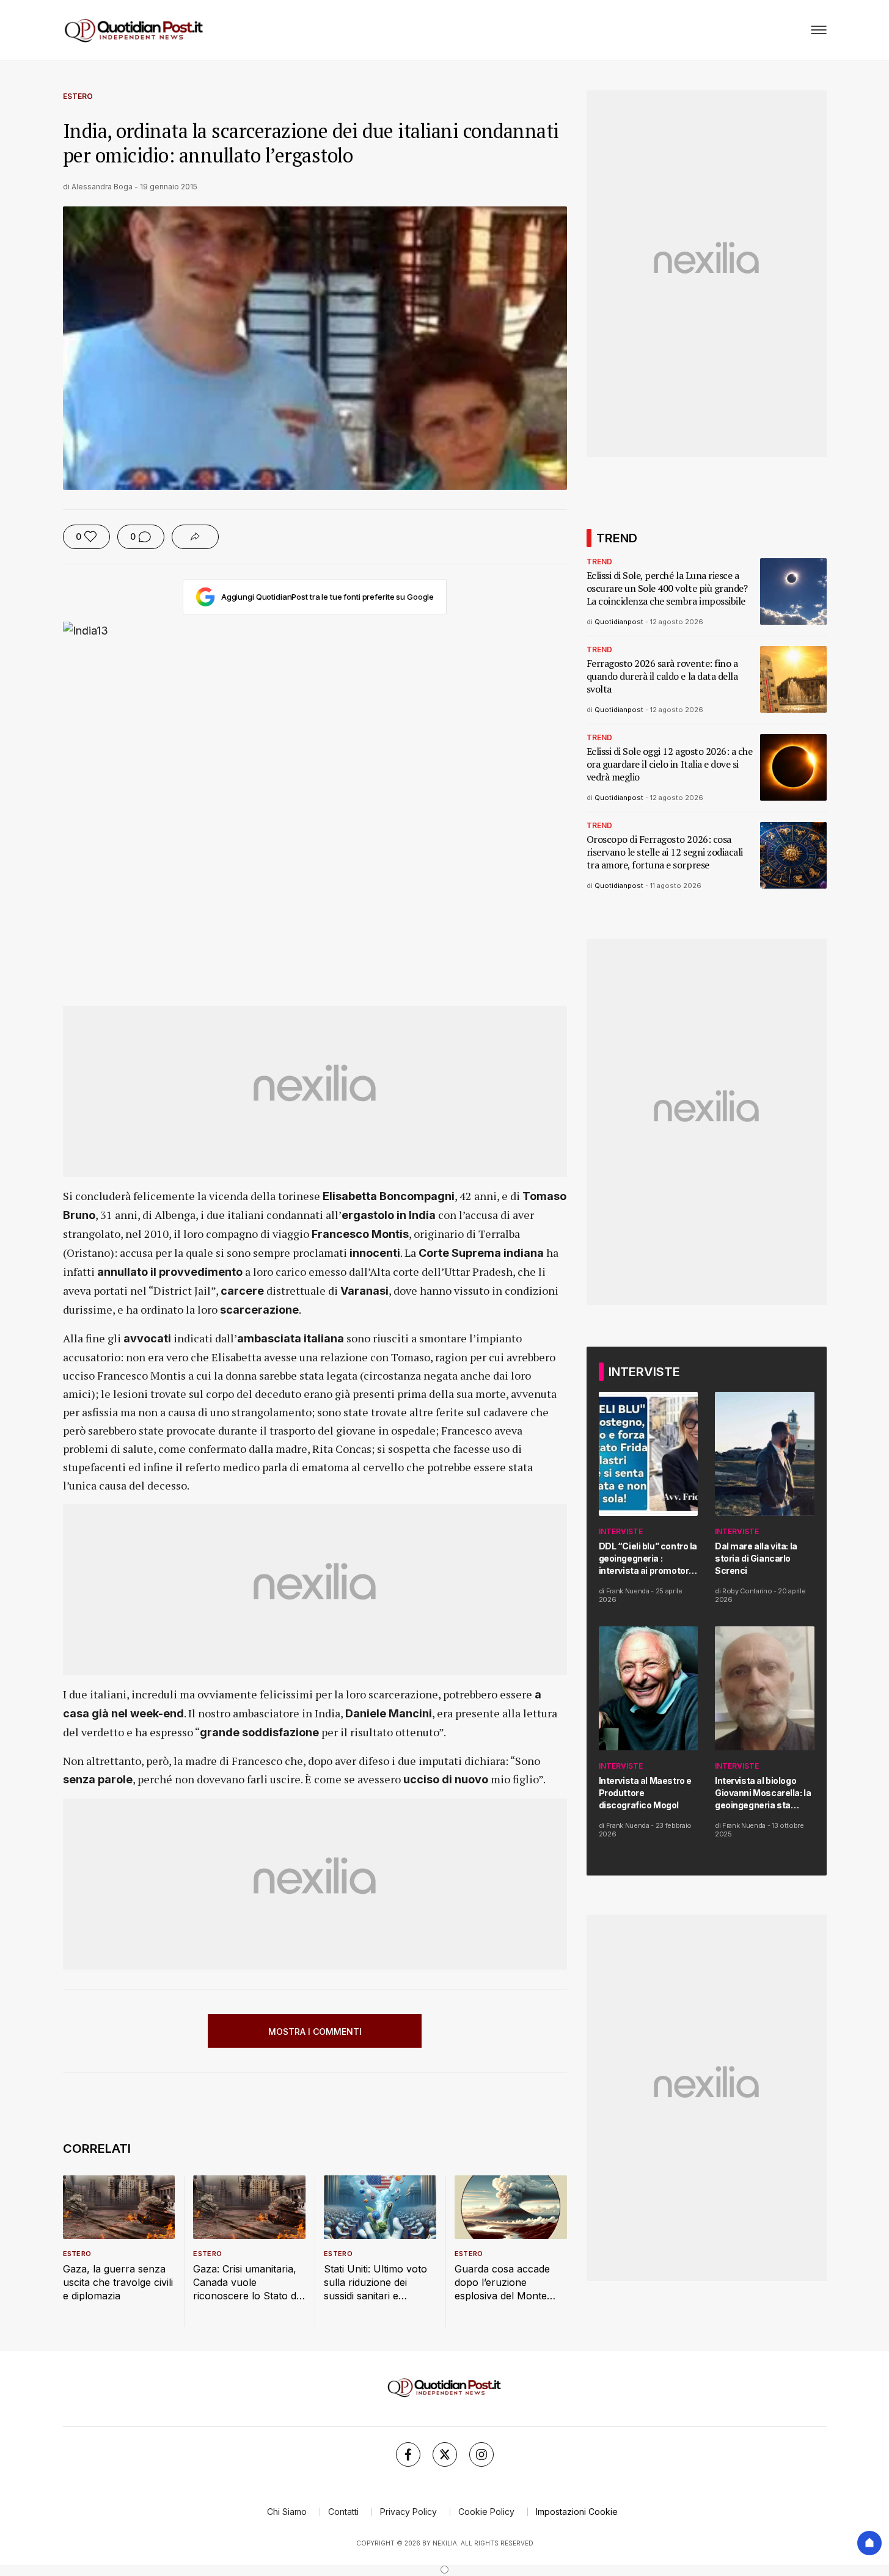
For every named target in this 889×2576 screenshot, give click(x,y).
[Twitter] (445, 2454)
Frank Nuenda (628, 1591)
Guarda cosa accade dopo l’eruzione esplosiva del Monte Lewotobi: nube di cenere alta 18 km (502, 2283)
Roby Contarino (747, 1591)
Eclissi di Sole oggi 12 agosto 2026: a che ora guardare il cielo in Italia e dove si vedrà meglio (670, 764)
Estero (78, 96)
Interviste (621, 1531)
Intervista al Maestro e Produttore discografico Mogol (645, 1793)
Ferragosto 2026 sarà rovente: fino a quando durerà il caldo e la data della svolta (662, 676)
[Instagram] (481, 2454)
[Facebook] (408, 2454)
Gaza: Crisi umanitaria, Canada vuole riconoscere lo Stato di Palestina (246, 2283)
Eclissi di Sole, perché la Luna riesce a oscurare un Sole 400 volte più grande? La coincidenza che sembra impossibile (667, 588)
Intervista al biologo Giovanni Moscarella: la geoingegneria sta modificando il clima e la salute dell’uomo (765, 1793)
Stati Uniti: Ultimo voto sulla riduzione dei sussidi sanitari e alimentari (375, 2283)
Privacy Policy (408, 2512)
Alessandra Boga (102, 187)
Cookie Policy (486, 2512)
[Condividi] (195, 537)
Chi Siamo (287, 2512)
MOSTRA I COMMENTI (315, 2032)
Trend (599, 562)
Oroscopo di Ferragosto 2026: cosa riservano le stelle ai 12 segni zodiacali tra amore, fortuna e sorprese (665, 852)
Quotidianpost (619, 622)
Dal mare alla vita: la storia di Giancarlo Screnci (756, 1558)
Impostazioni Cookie (577, 2512)
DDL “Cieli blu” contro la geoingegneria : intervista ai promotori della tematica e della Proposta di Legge (648, 1559)
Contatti (343, 2512)
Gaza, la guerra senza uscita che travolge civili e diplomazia (118, 2282)
